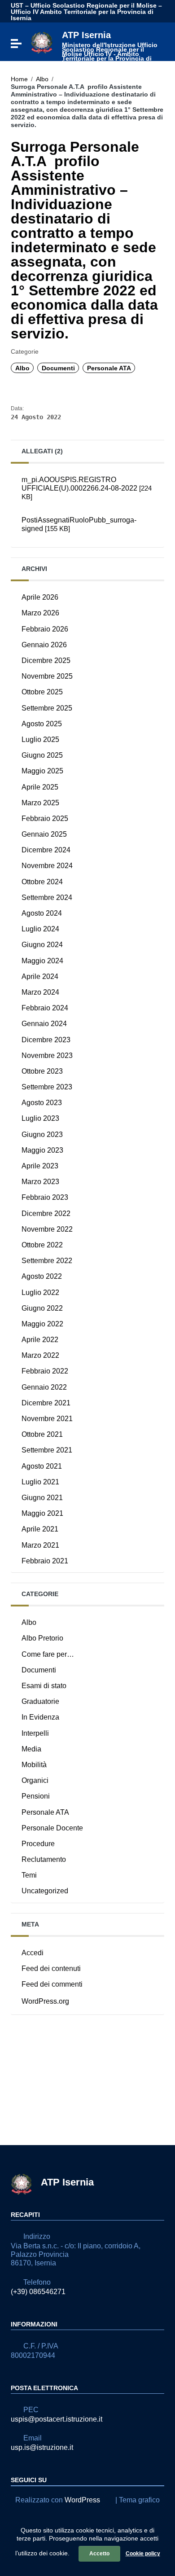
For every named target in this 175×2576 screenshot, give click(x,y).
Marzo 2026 (40, 613)
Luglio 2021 (40, 1482)
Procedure (38, 1844)
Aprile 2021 (40, 1529)
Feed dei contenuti (51, 1968)
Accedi (33, 1953)
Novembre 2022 (47, 1229)
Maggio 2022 (42, 1324)
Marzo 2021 (40, 1545)
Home (19, 79)
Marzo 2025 (40, 803)
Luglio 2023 (40, 1118)
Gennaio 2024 (44, 1024)
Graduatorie (40, 1701)
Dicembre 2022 (46, 1213)
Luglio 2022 (40, 1292)
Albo (42, 79)
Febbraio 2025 (45, 818)
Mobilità (34, 1765)
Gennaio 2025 (44, 834)
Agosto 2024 (42, 913)
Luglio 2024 (40, 929)
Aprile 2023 (40, 1166)
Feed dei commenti (52, 1984)
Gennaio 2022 (44, 1387)
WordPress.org (45, 2001)
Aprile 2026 (40, 597)
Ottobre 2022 (42, 1245)
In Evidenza (40, 1717)
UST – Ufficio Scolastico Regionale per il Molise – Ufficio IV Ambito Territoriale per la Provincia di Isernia (86, 12)
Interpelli (35, 1733)
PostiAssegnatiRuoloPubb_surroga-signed (79, 524)
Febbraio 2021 (45, 1561)
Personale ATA (109, 368)
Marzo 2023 (40, 1182)
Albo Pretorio (42, 1638)
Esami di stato (44, 1686)
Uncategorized (45, 1891)
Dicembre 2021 (46, 1403)
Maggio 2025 (42, 771)
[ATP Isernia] (42, 42)
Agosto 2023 (42, 1103)
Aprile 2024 (40, 976)
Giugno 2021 (42, 1498)
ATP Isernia (110, 48)
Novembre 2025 (47, 676)
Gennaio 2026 (44, 645)
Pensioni (36, 1796)
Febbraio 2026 (45, 629)
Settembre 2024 (47, 897)
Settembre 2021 (47, 1450)
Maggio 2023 (42, 1150)
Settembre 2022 (47, 1261)
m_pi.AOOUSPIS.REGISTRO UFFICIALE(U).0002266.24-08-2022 (87, 488)
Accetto (99, 2554)
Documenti (58, 368)
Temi (29, 1875)
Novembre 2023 (47, 1055)
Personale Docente (52, 1828)
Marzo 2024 (40, 992)
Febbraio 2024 (45, 1008)
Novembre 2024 (47, 866)
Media (31, 1749)
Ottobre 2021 (42, 1434)
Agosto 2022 (42, 1276)
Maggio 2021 (42, 1513)
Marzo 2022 (40, 1355)
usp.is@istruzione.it (42, 2447)
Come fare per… (48, 1654)
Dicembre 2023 (46, 1040)
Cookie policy (143, 2554)
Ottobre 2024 (42, 882)
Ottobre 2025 (42, 692)
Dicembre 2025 (46, 660)
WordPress (82, 2500)
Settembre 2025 (47, 708)
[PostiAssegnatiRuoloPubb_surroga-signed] (87, 540)
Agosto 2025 (42, 724)
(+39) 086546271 (38, 2292)
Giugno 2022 (42, 1308)
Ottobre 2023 (42, 1071)
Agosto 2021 (42, 1466)
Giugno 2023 (42, 1134)
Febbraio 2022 (45, 1371)
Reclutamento (44, 1859)
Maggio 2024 (42, 961)
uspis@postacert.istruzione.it (57, 2419)
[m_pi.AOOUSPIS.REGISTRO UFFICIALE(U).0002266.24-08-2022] (87, 509)
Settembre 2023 (47, 1087)
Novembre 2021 (47, 1419)
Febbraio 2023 (45, 1197)
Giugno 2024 (42, 945)
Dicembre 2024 (46, 850)
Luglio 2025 (40, 739)
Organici (35, 1780)
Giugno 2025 (42, 755)
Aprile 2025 (40, 787)
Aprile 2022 (40, 1340)
